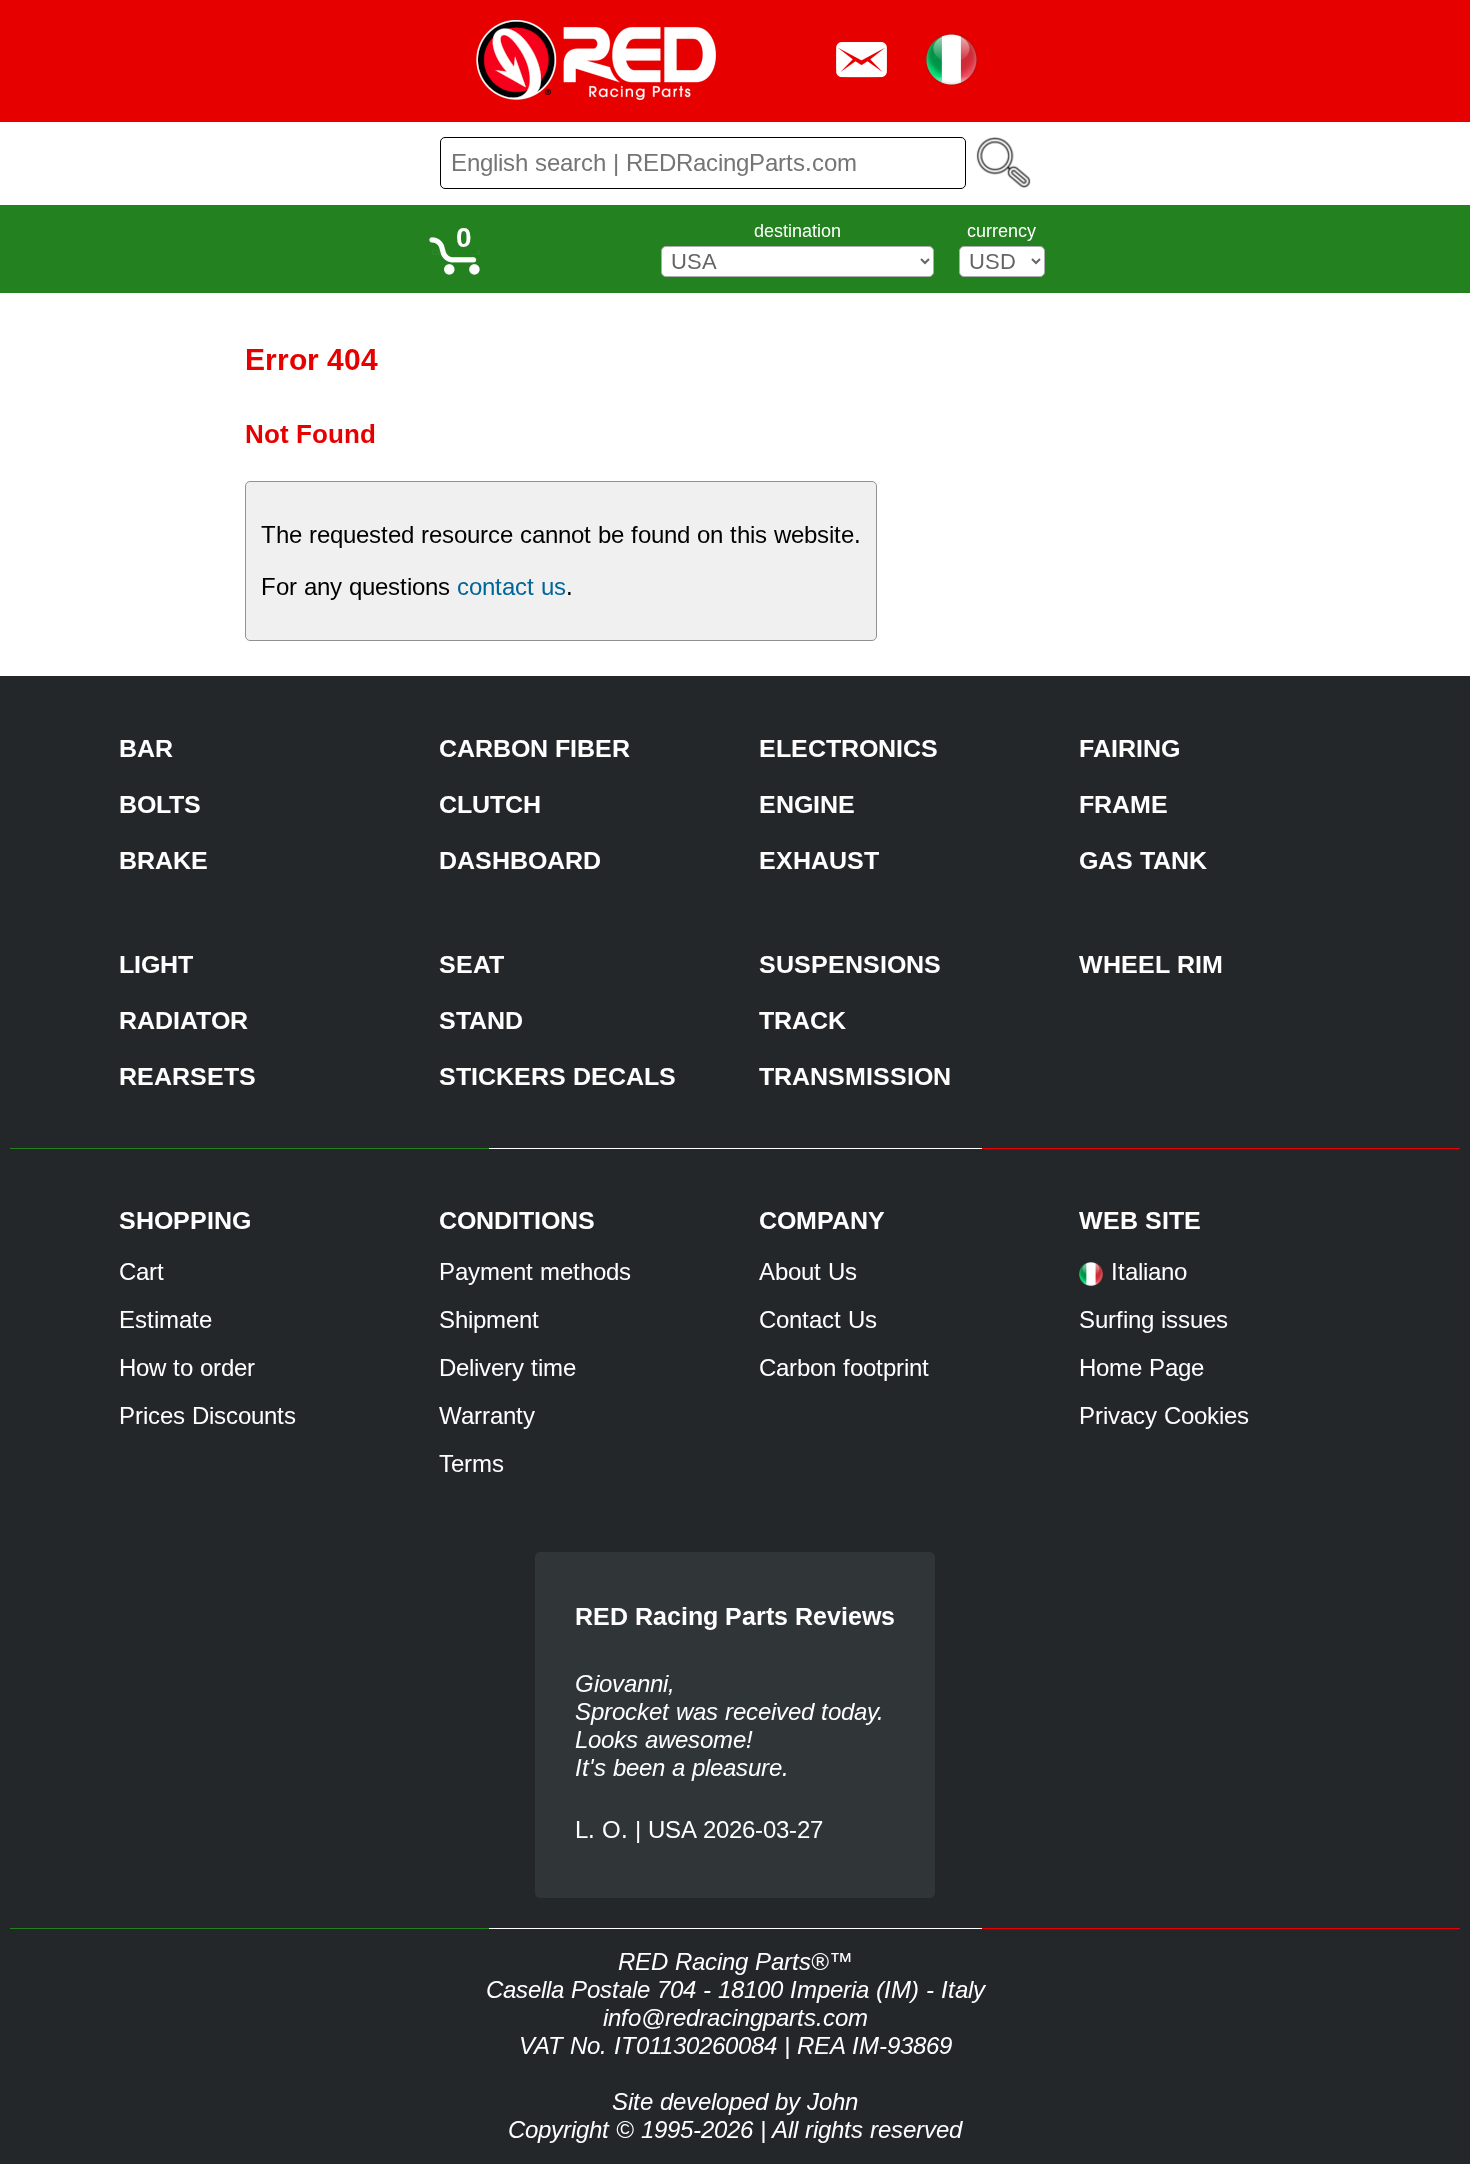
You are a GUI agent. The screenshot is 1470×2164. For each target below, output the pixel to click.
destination (797, 231)
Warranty (487, 1415)
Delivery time (507, 1367)
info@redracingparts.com (735, 2017)
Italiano (1149, 1271)
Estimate (165, 1319)
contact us (511, 586)
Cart (141, 1271)
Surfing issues (1153, 1319)
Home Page (1141, 1367)
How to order (187, 1367)
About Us (808, 1271)
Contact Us (818, 1319)
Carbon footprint (844, 1367)
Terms (471, 1463)
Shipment (489, 1319)
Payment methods (535, 1271)
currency (1001, 231)
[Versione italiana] (1091, 1280)
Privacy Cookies (1164, 1415)
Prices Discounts (207, 1415)
